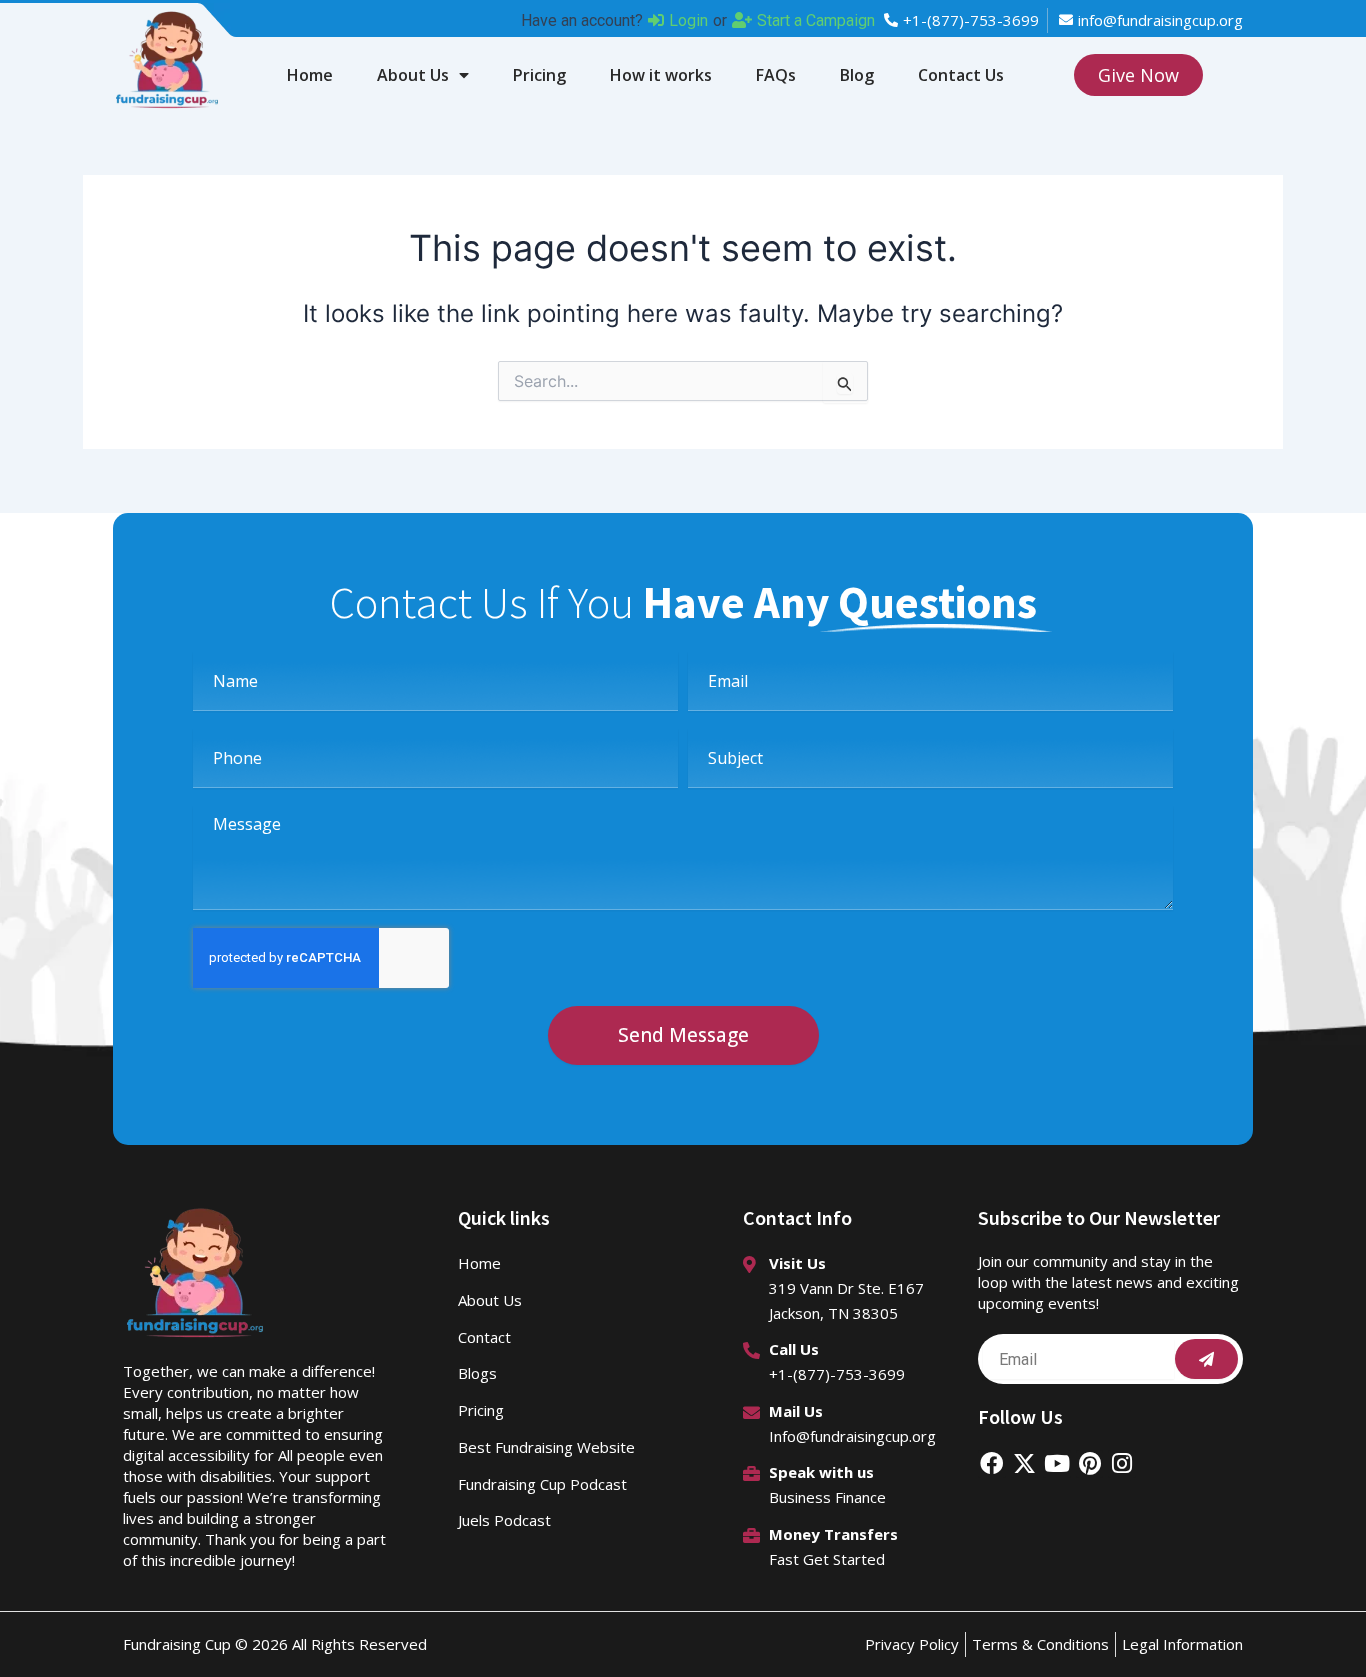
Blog (857, 75)
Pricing (539, 75)
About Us (413, 75)
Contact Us (961, 75)
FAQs (776, 75)
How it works (661, 75)
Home (310, 75)
